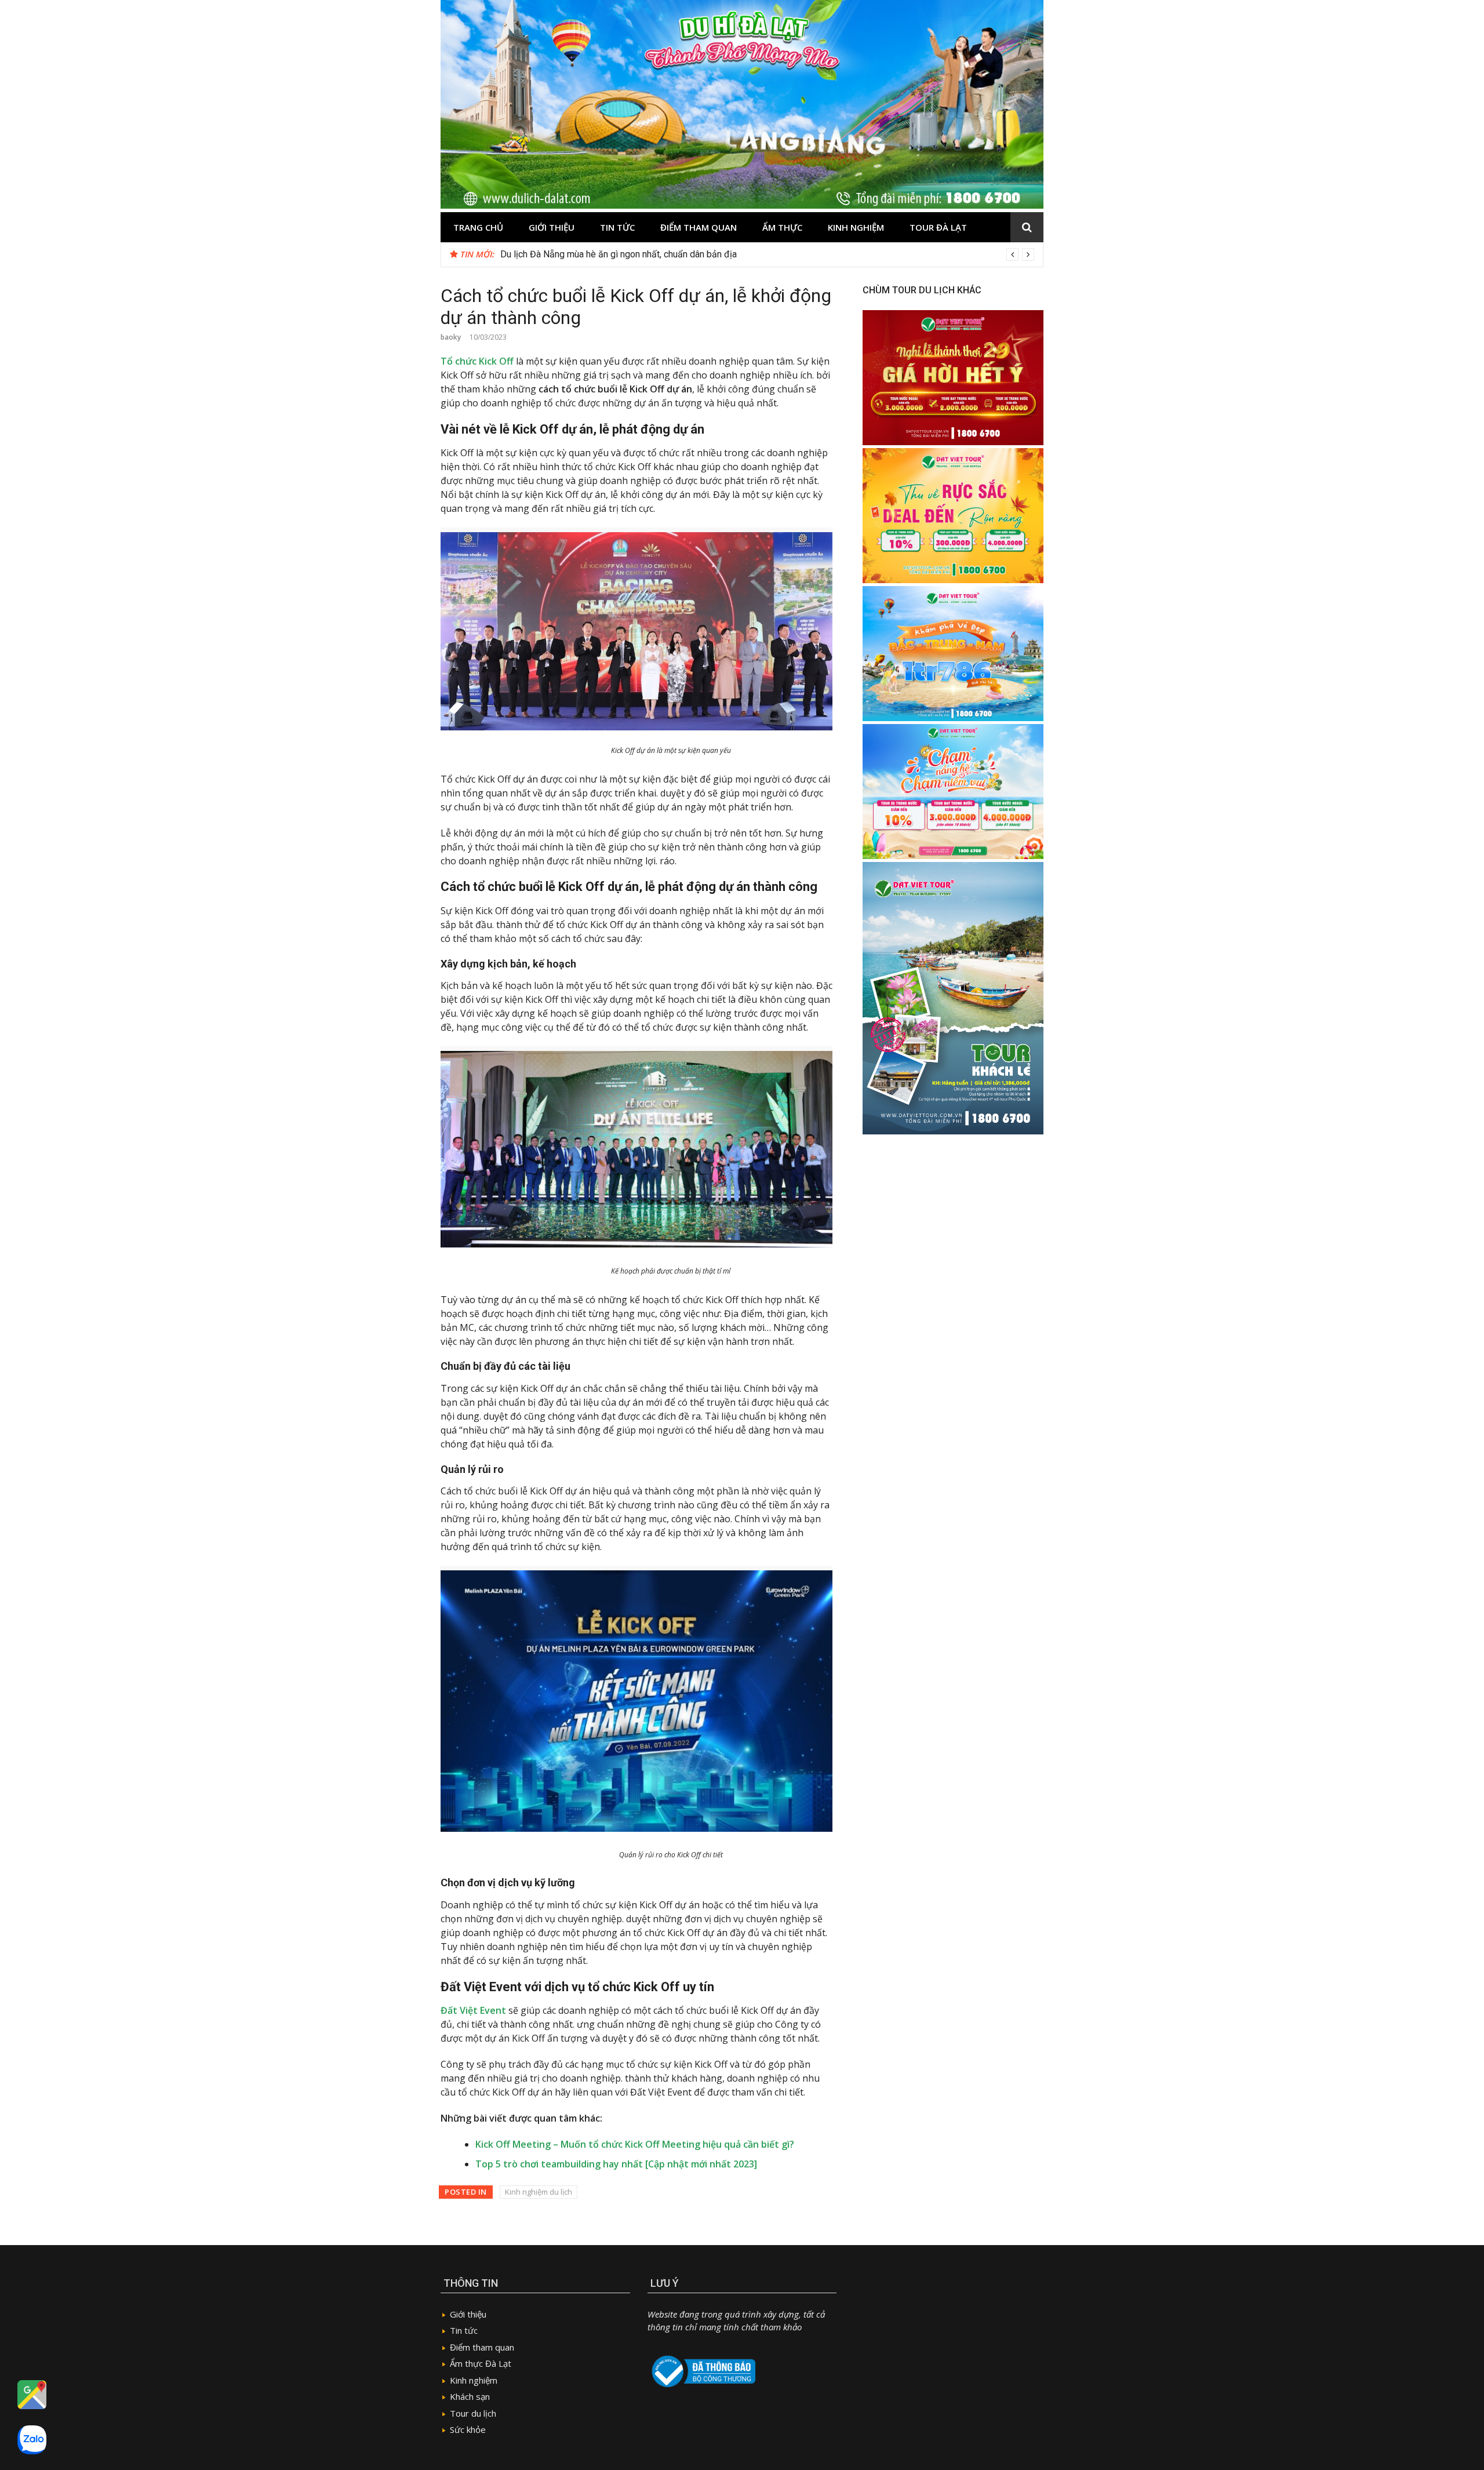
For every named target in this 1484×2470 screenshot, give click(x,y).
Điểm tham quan (699, 227)
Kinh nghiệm (856, 227)
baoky (451, 337)
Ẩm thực (782, 227)
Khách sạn (470, 2396)
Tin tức (617, 227)
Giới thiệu (552, 227)
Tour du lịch (473, 2413)
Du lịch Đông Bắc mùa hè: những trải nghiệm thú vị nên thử (616, 254)
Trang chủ (478, 227)
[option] (767, 254)
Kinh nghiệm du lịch (539, 2192)
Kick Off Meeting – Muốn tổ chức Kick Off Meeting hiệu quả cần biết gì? (635, 2144)
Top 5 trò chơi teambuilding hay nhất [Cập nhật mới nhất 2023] (616, 2164)
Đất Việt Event (473, 2010)
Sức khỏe (468, 2429)
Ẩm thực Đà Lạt (481, 2363)
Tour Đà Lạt (938, 227)
